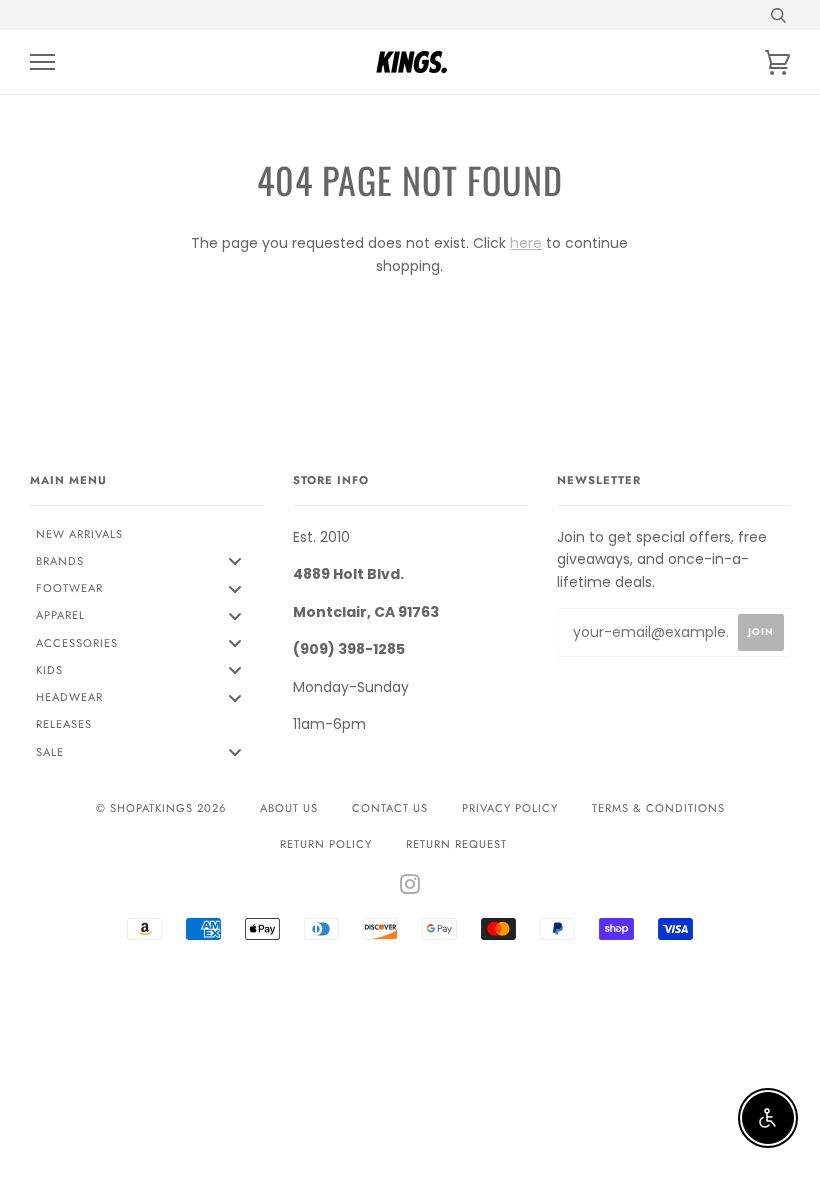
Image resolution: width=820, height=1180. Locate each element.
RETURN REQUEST (456, 844)
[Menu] (42, 62)
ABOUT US (289, 808)
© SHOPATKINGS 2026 (161, 808)
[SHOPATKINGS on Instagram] (410, 888)
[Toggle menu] (235, 561)
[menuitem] (146, 534)
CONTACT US (390, 808)
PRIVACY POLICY (510, 808)
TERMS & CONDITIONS (658, 808)
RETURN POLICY (326, 844)
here (526, 243)
